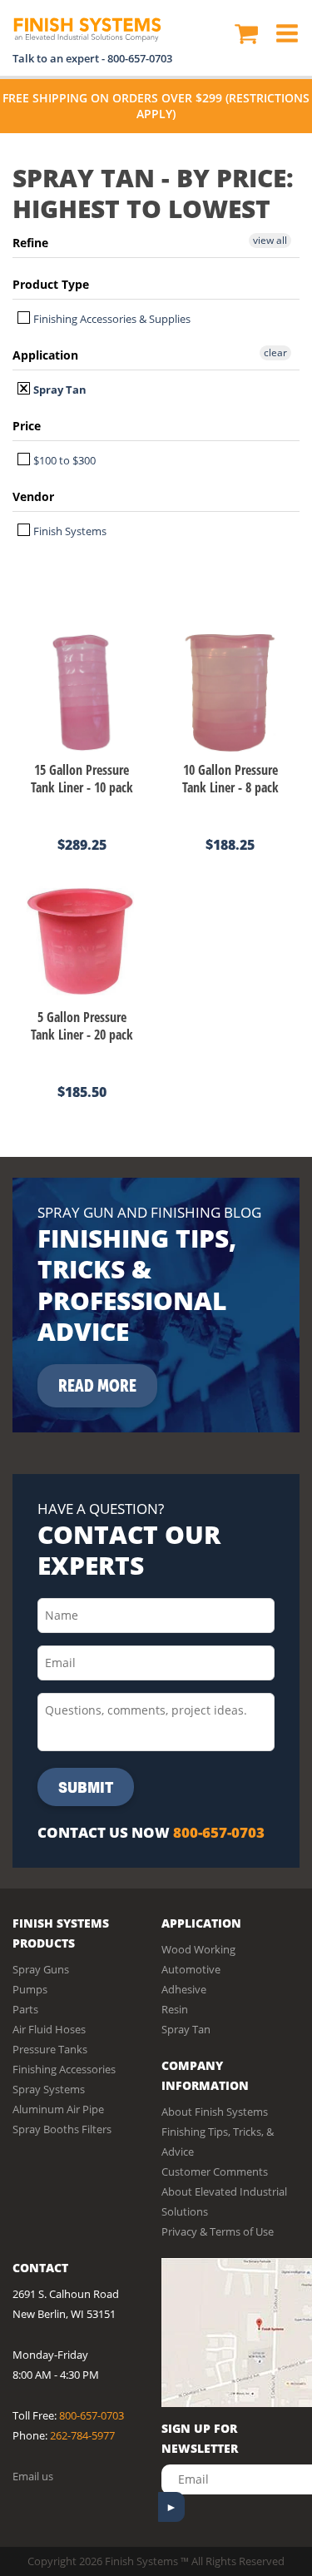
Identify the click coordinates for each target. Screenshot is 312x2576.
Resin (175, 2009)
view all (270, 240)
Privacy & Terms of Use (218, 2231)
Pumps (30, 1989)
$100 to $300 (63, 460)
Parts (25, 2009)
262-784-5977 (82, 2435)
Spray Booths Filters (62, 2129)
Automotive (191, 1969)
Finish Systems (69, 531)
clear (275, 352)
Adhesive (184, 1989)
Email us (33, 2476)
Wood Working (198, 1949)
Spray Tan (59, 390)
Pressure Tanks (50, 2049)
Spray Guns (41, 1969)
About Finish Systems (215, 2112)
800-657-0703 (140, 58)
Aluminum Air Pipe (58, 2109)
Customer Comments (215, 2171)
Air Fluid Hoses (49, 2029)
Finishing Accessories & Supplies (111, 319)
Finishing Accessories (64, 2069)
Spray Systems (49, 2089)
